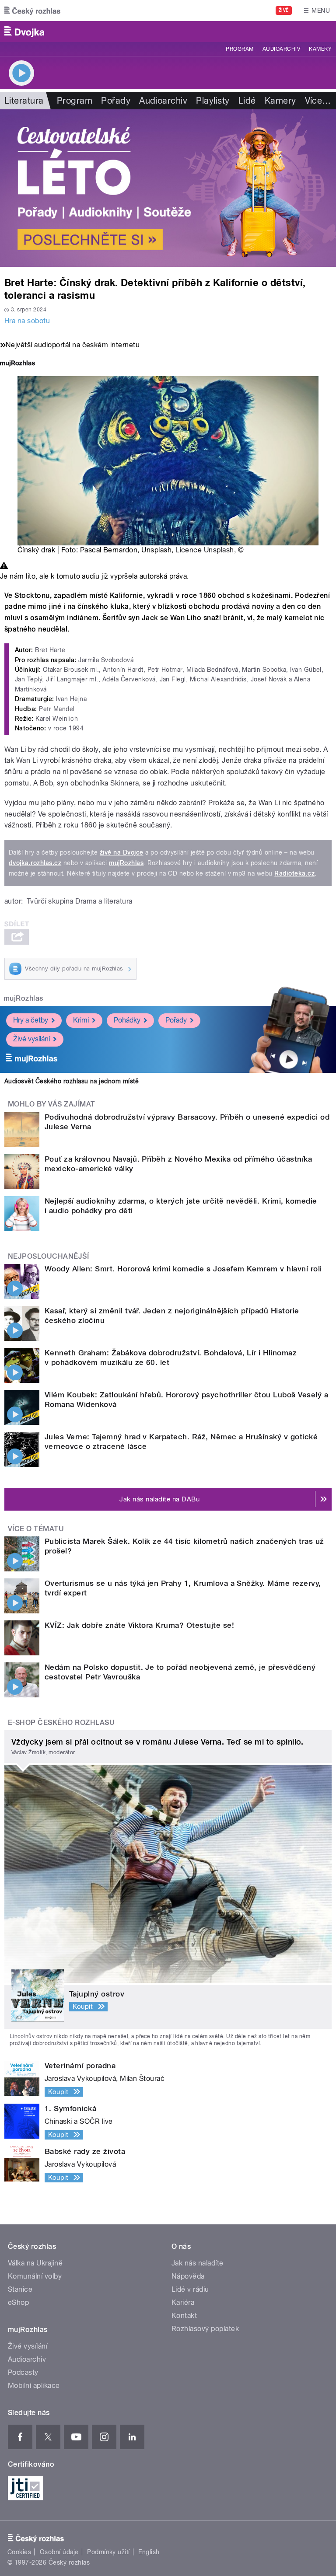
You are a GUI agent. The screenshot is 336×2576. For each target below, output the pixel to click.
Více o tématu (36, 1529)
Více (318, 101)
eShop (18, 2302)
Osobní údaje (59, 2552)
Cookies (19, 2552)
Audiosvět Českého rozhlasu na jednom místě (72, 1081)
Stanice (20, 2289)
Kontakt (184, 2316)
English (149, 2552)
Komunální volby (35, 2276)
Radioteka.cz (294, 873)
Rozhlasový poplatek (205, 2329)
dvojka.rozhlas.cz (35, 863)
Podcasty (23, 2372)
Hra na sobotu (27, 321)
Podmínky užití (108, 2552)
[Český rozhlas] (32, 10)
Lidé (247, 101)
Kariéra (183, 2302)
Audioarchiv (281, 49)
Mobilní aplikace (34, 2386)
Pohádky (127, 1020)
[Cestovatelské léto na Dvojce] (168, 188)
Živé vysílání (31, 1039)
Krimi (81, 1020)
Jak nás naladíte (198, 2263)
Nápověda (188, 2276)
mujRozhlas (126, 863)
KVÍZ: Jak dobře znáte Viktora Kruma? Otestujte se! (139, 1625)
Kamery (320, 49)
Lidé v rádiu (190, 2289)
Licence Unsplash (205, 550)
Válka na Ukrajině (35, 2263)
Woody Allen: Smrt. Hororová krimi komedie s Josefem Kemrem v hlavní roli (183, 1269)
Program (240, 49)
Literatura (24, 101)
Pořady (116, 101)
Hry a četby (31, 1020)
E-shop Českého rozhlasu (61, 1723)
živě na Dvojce (122, 852)
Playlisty (213, 101)
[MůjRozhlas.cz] (17, 364)
